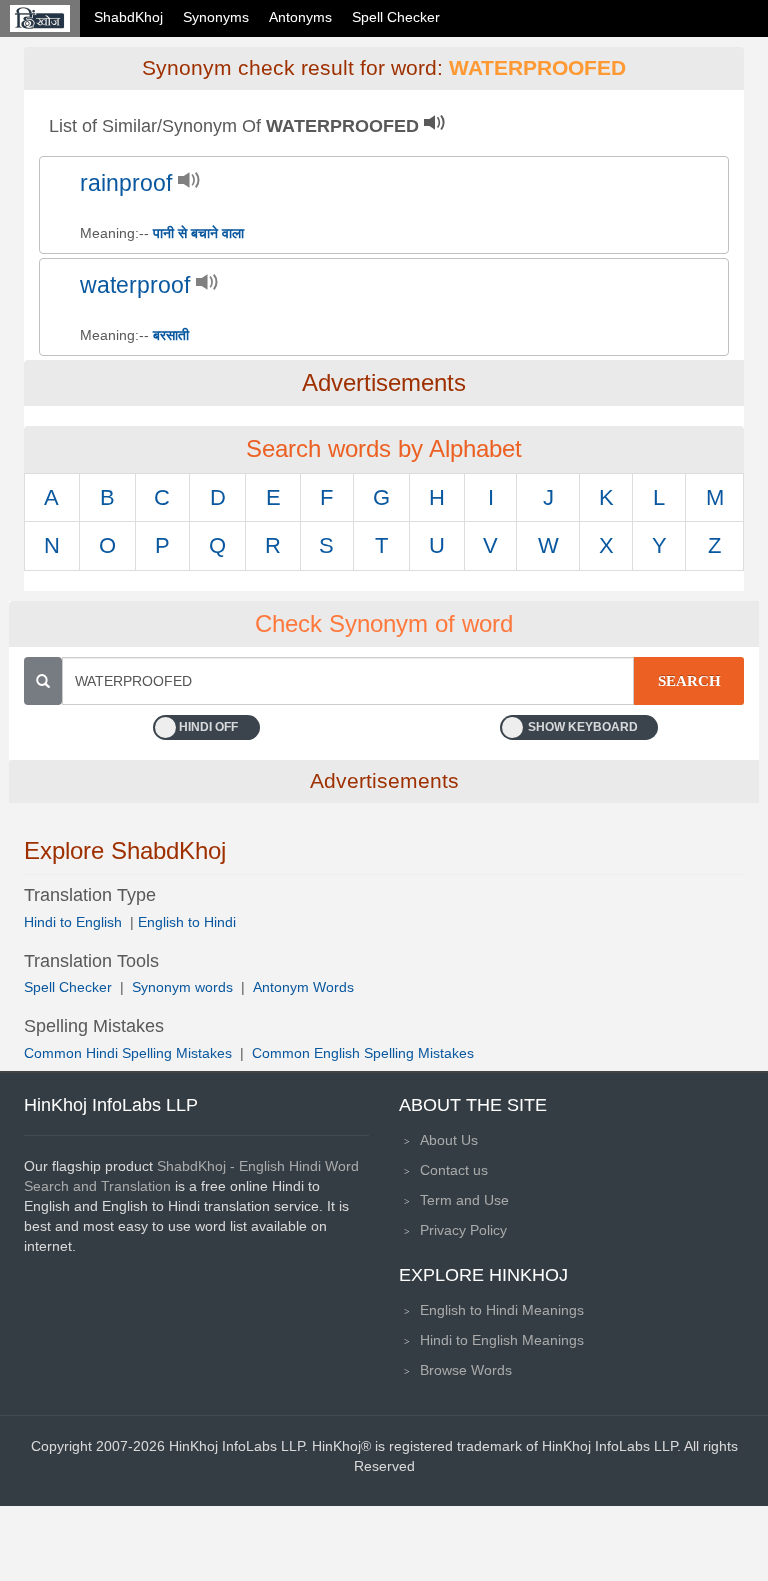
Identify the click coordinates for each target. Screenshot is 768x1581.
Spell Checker (396, 17)
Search (689, 681)
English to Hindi (187, 922)
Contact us (454, 1170)
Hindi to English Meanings (502, 1340)
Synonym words (182, 987)
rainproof (126, 183)
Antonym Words (303, 987)
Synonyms (216, 17)
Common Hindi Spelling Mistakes (128, 1053)
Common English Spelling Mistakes (363, 1053)
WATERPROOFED (537, 68)
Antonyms (300, 17)
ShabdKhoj (128, 17)
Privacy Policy (463, 1230)
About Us (449, 1140)
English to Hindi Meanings (502, 1310)
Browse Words (466, 1370)
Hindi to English (75, 922)
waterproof (135, 285)
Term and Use (464, 1200)
